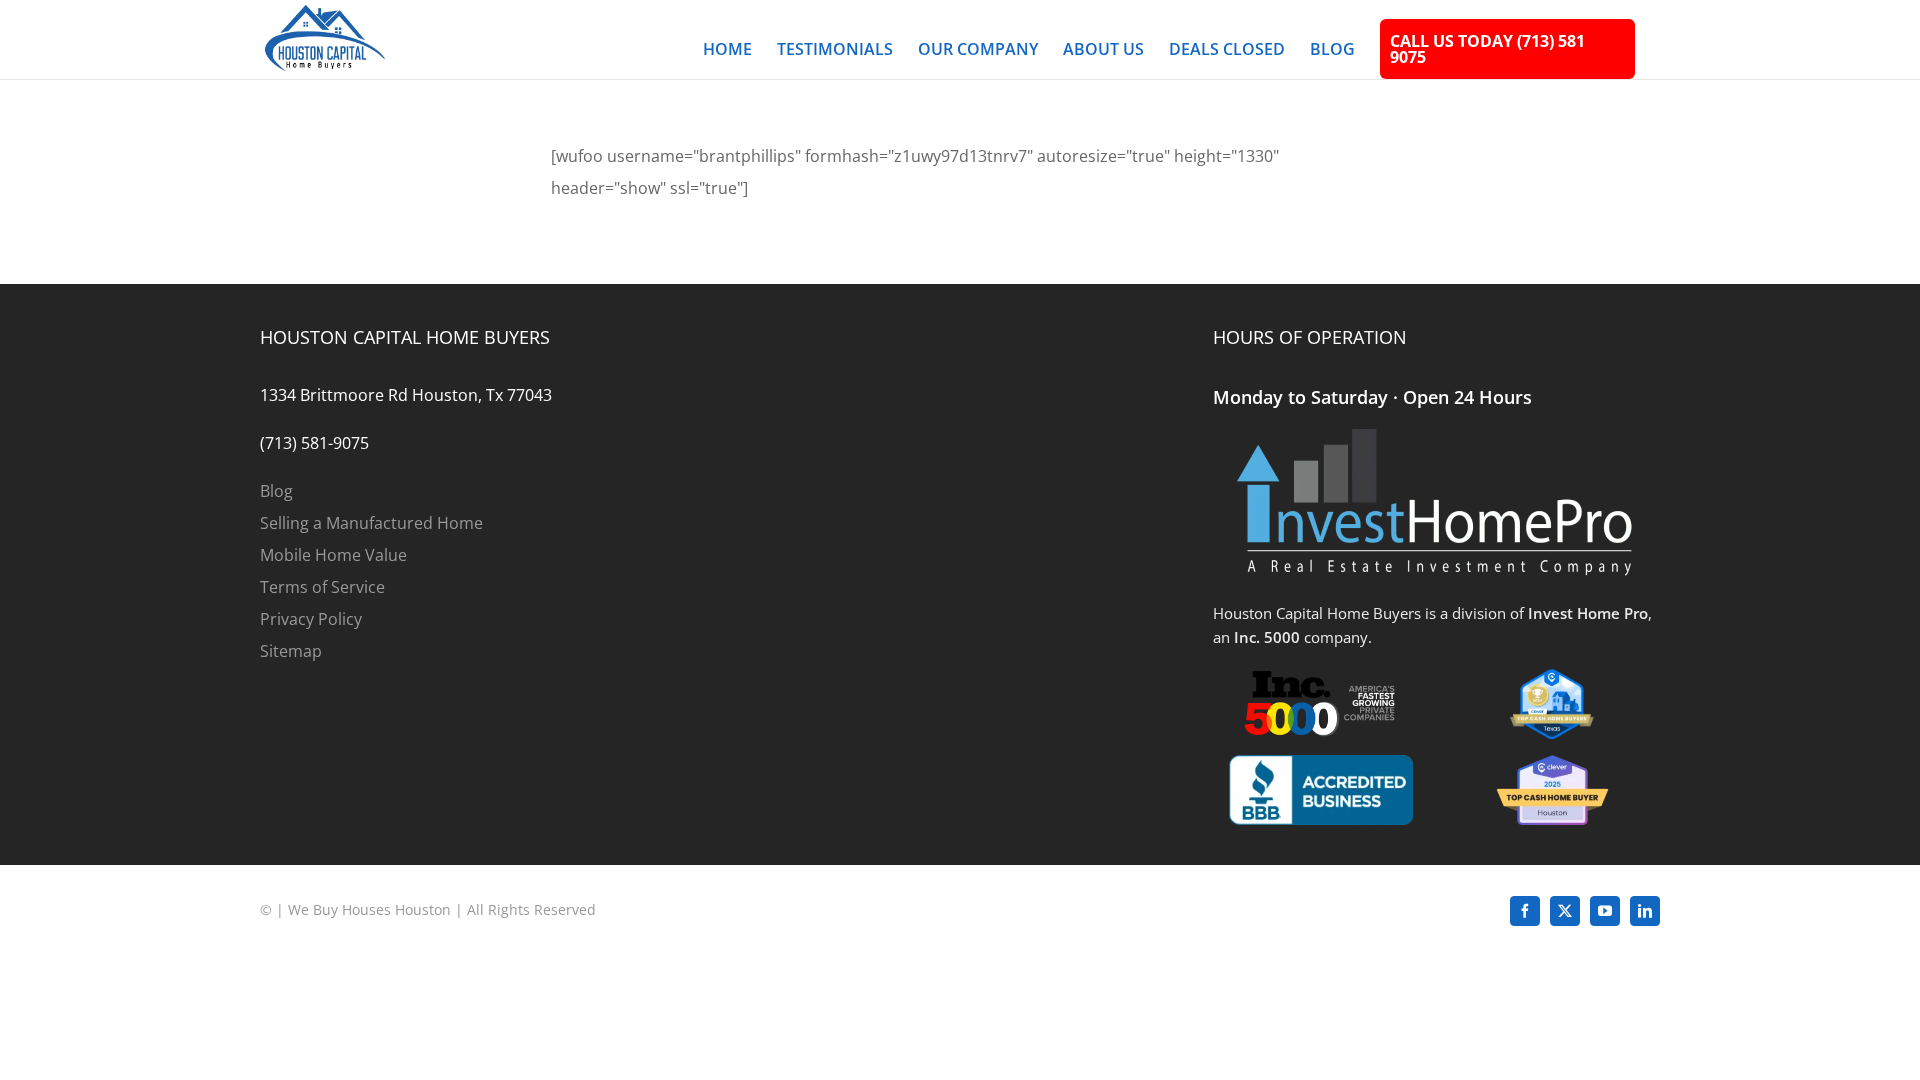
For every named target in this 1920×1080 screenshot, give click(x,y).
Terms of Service (322, 587)
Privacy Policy (311, 619)
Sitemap (291, 651)
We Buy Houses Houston (369, 909)
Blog (276, 491)
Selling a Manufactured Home (371, 523)
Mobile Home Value (333, 555)
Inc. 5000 (1267, 637)
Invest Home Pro (1588, 613)
